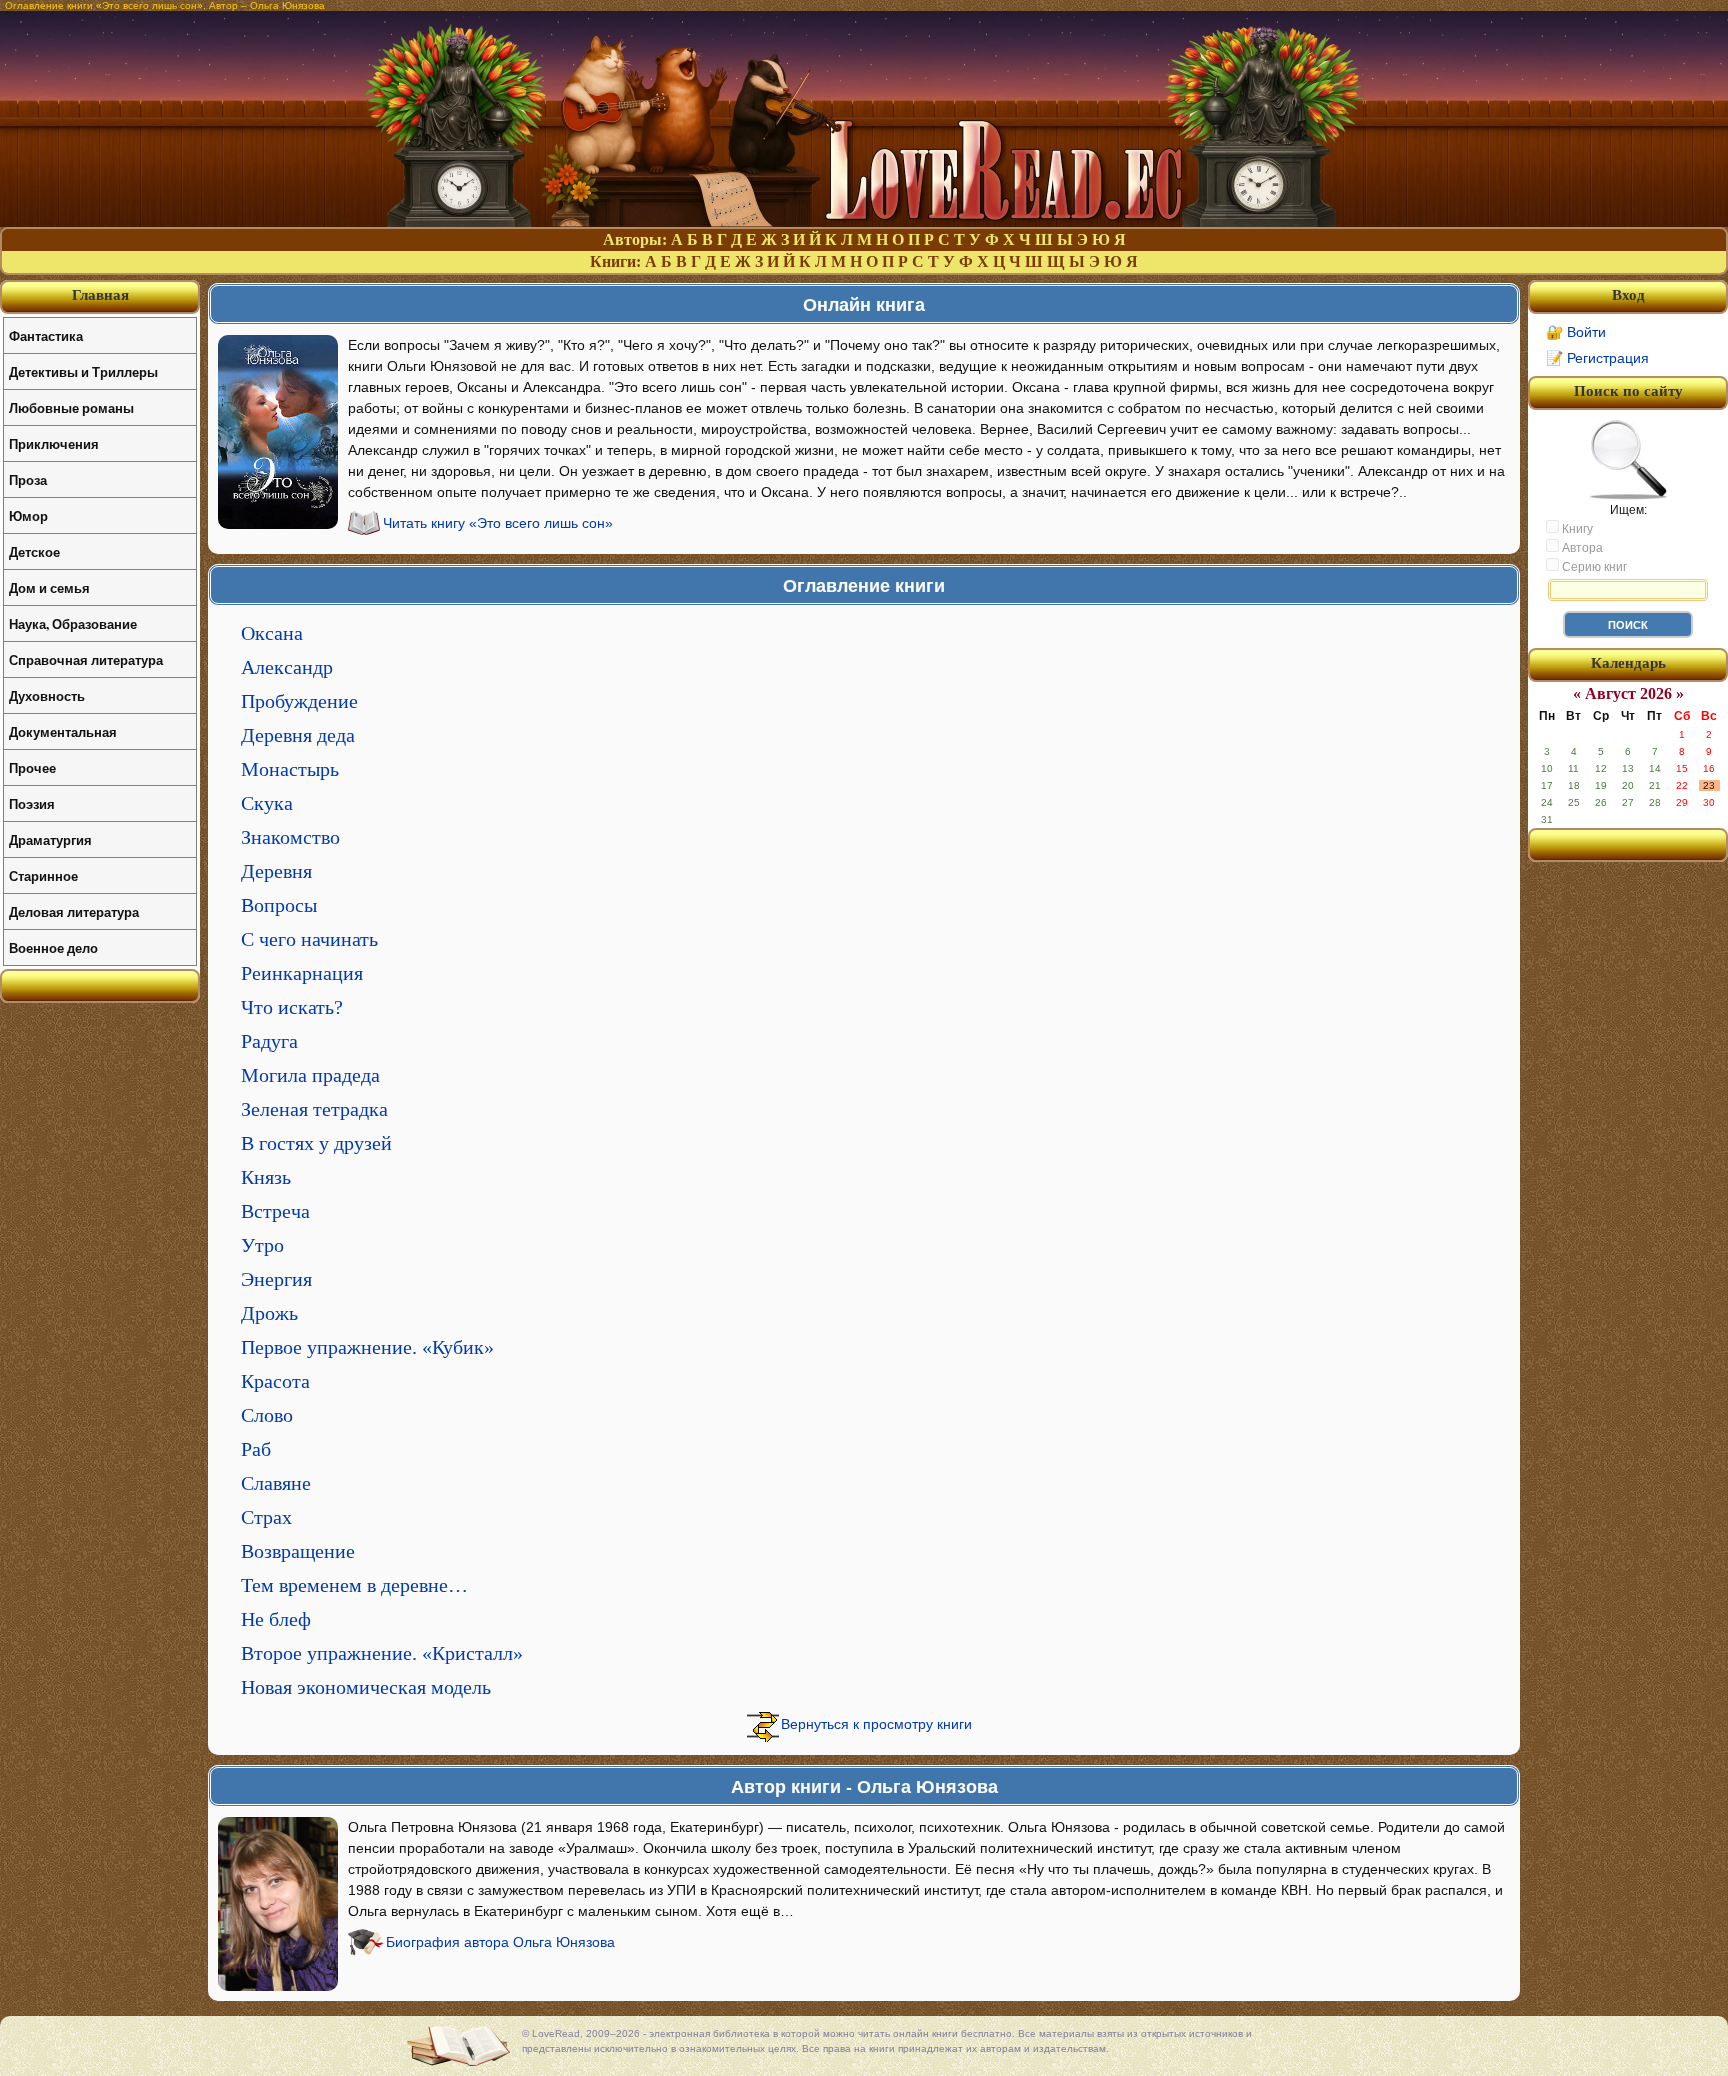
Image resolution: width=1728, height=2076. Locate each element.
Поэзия (32, 803)
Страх (266, 1517)
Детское (34, 551)
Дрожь (269, 1313)
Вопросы (279, 905)
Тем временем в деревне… (354, 1585)
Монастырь (290, 769)
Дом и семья (49, 587)
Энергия (276, 1279)
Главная (100, 295)
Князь (266, 1177)
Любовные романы (71, 407)
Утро (262, 1245)
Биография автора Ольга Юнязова (500, 1942)
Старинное (43, 875)
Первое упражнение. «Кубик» (367, 1347)
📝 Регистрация (1597, 358)
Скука (267, 803)
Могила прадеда (310, 1075)
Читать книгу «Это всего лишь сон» (498, 523)
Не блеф (276, 1619)
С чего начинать (309, 939)
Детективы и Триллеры (83, 371)
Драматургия (50, 839)
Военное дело (53, 947)
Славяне (276, 1483)
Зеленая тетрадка (314, 1109)
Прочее (32, 767)
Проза (28, 479)
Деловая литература (74, 911)
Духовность (47, 695)
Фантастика (46, 335)
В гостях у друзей (316, 1143)
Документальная (63, 731)
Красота (275, 1381)
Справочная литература (86, 659)
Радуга (269, 1041)
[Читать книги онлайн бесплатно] (864, 221)
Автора (1581, 548)
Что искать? (292, 1007)
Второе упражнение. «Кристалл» (382, 1653)
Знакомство (290, 837)
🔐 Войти (1576, 332)
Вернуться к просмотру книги (876, 1724)
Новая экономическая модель (366, 1687)
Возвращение (298, 1551)
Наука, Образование (73, 623)
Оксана (272, 633)
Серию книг (1593, 567)
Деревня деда (298, 735)
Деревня (276, 871)
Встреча (275, 1211)
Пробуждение (299, 701)
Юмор (28, 515)
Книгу (1576, 529)
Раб (256, 1449)
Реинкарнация (302, 973)
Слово (267, 1415)
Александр (287, 667)
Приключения (54, 443)
